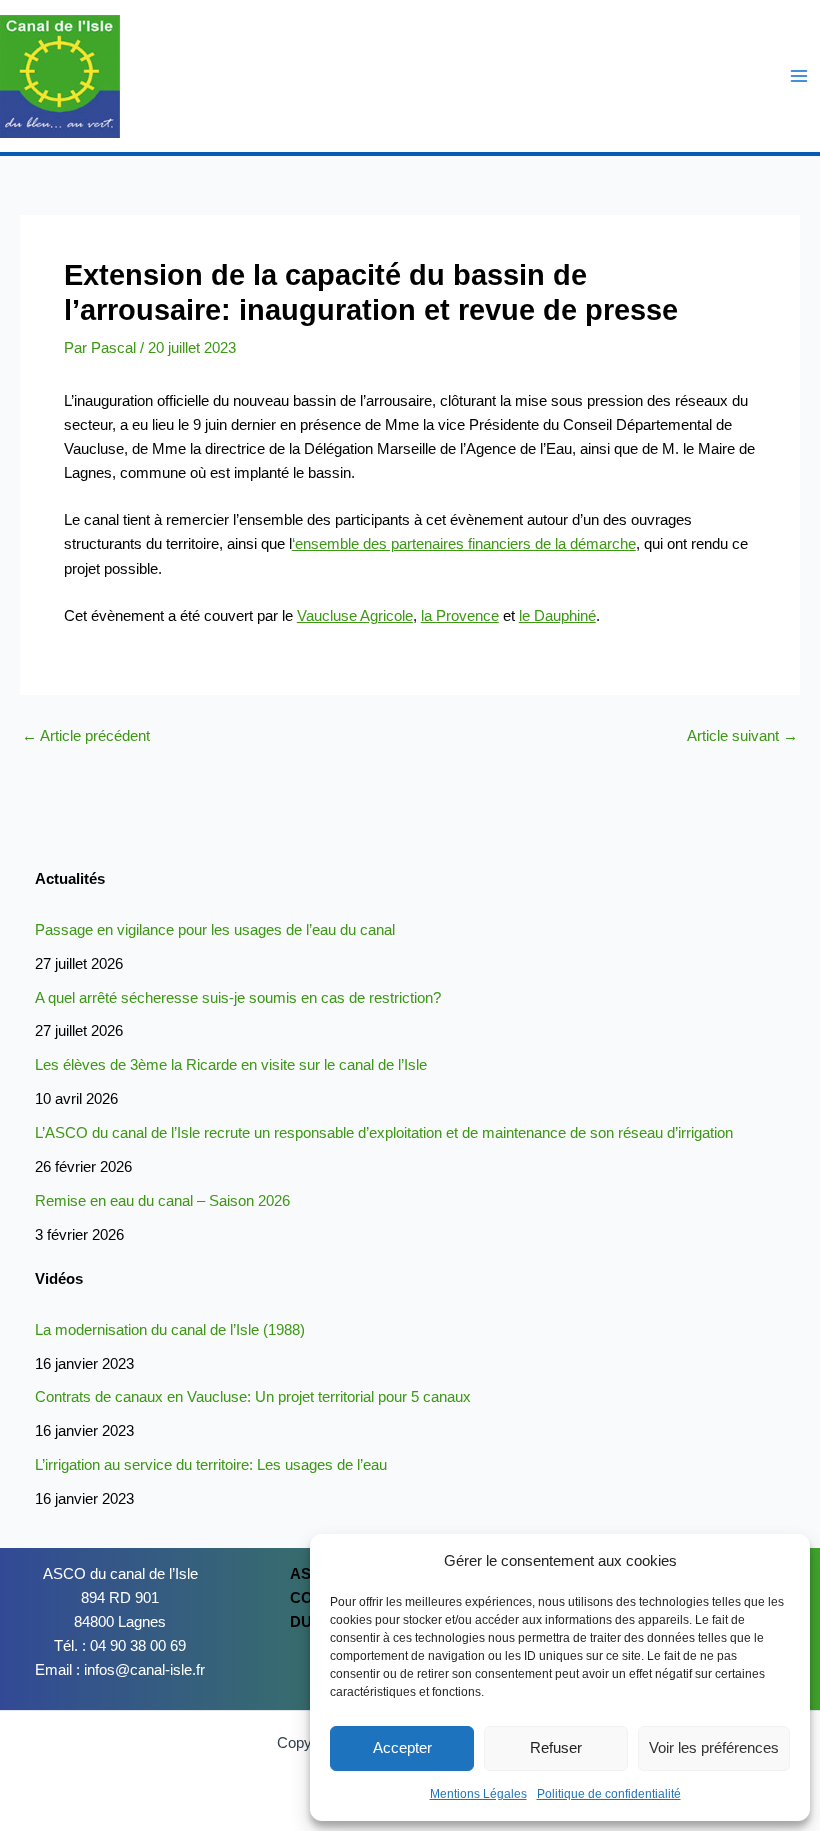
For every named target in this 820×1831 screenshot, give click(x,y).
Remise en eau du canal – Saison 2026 (162, 1201)
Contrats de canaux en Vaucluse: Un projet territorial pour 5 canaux (253, 1397)
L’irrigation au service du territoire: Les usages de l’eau (211, 1465)
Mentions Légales (478, 1794)
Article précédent (86, 736)
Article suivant (742, 736)
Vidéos (59, 1279)
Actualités (70, 879)
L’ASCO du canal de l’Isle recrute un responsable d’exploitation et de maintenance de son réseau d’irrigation (384, 1133)
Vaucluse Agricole (355, 616)
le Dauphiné (557, 616)
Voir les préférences (714, 1747)
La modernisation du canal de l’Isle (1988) (170, 1330)
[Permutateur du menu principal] (799, 76)
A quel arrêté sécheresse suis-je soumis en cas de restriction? (238, 998)
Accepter (402, 1747)
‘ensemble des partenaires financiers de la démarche (464, 544)
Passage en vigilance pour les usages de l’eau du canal (215, 930)
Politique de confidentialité (609, 1794)
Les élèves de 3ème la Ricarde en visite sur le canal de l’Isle (231, 1065)
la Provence (460, 616)
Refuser (556, 1747)
